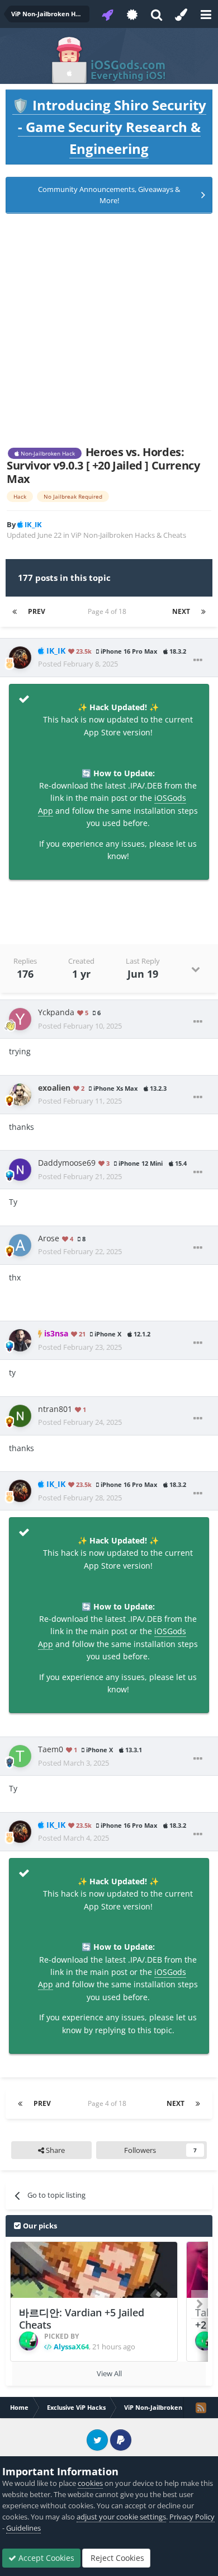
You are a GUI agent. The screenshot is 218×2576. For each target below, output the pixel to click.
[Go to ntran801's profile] (20, 1416)
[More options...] (198, 660)
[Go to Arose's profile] (20, 1245)
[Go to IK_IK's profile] (20, 658)
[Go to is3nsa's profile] (20, 1340)
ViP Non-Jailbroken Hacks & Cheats (129, 535)
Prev (37, 611)
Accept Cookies (45, 2558)
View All (109, 2373)
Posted (78, 664)
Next (181, 611)
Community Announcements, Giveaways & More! (109, 195)
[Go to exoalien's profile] (20, 1095)
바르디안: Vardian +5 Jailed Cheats (82, 2319)
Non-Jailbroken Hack (47, 453)
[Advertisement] (109, 330)
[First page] (15, 612)
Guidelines (23, 2528)
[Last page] (203, 612)
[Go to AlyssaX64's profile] (29, 2341)
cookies (90, 2483)
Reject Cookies (116, 2558)
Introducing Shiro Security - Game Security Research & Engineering (109, 127)
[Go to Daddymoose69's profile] (20, 1170)
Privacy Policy (192, 2517)
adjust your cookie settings (121, 2517)
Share (54, 2150)
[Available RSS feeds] (201, 2408)
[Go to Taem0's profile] (20, 1756)
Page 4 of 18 (109, 611)
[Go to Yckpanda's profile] (20, 1019)
